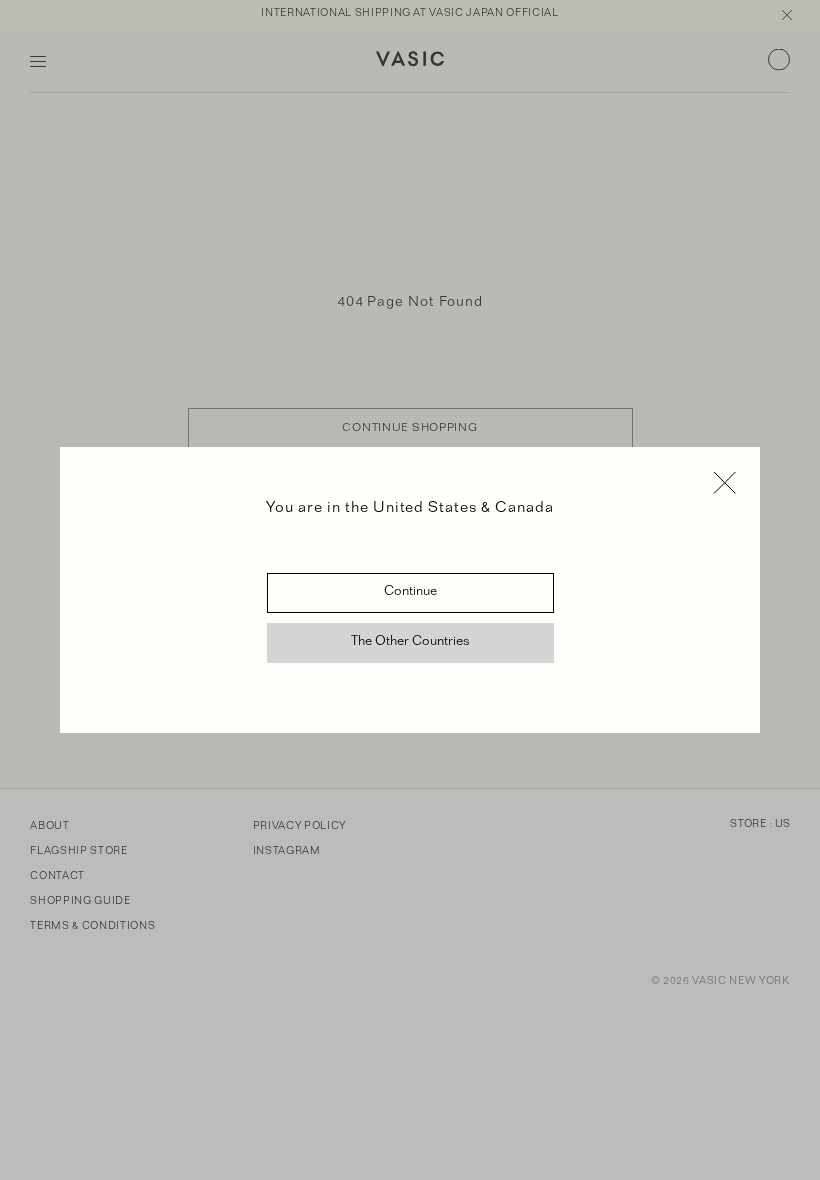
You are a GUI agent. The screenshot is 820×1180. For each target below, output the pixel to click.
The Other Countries (410, 643)
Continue (410, 593)
